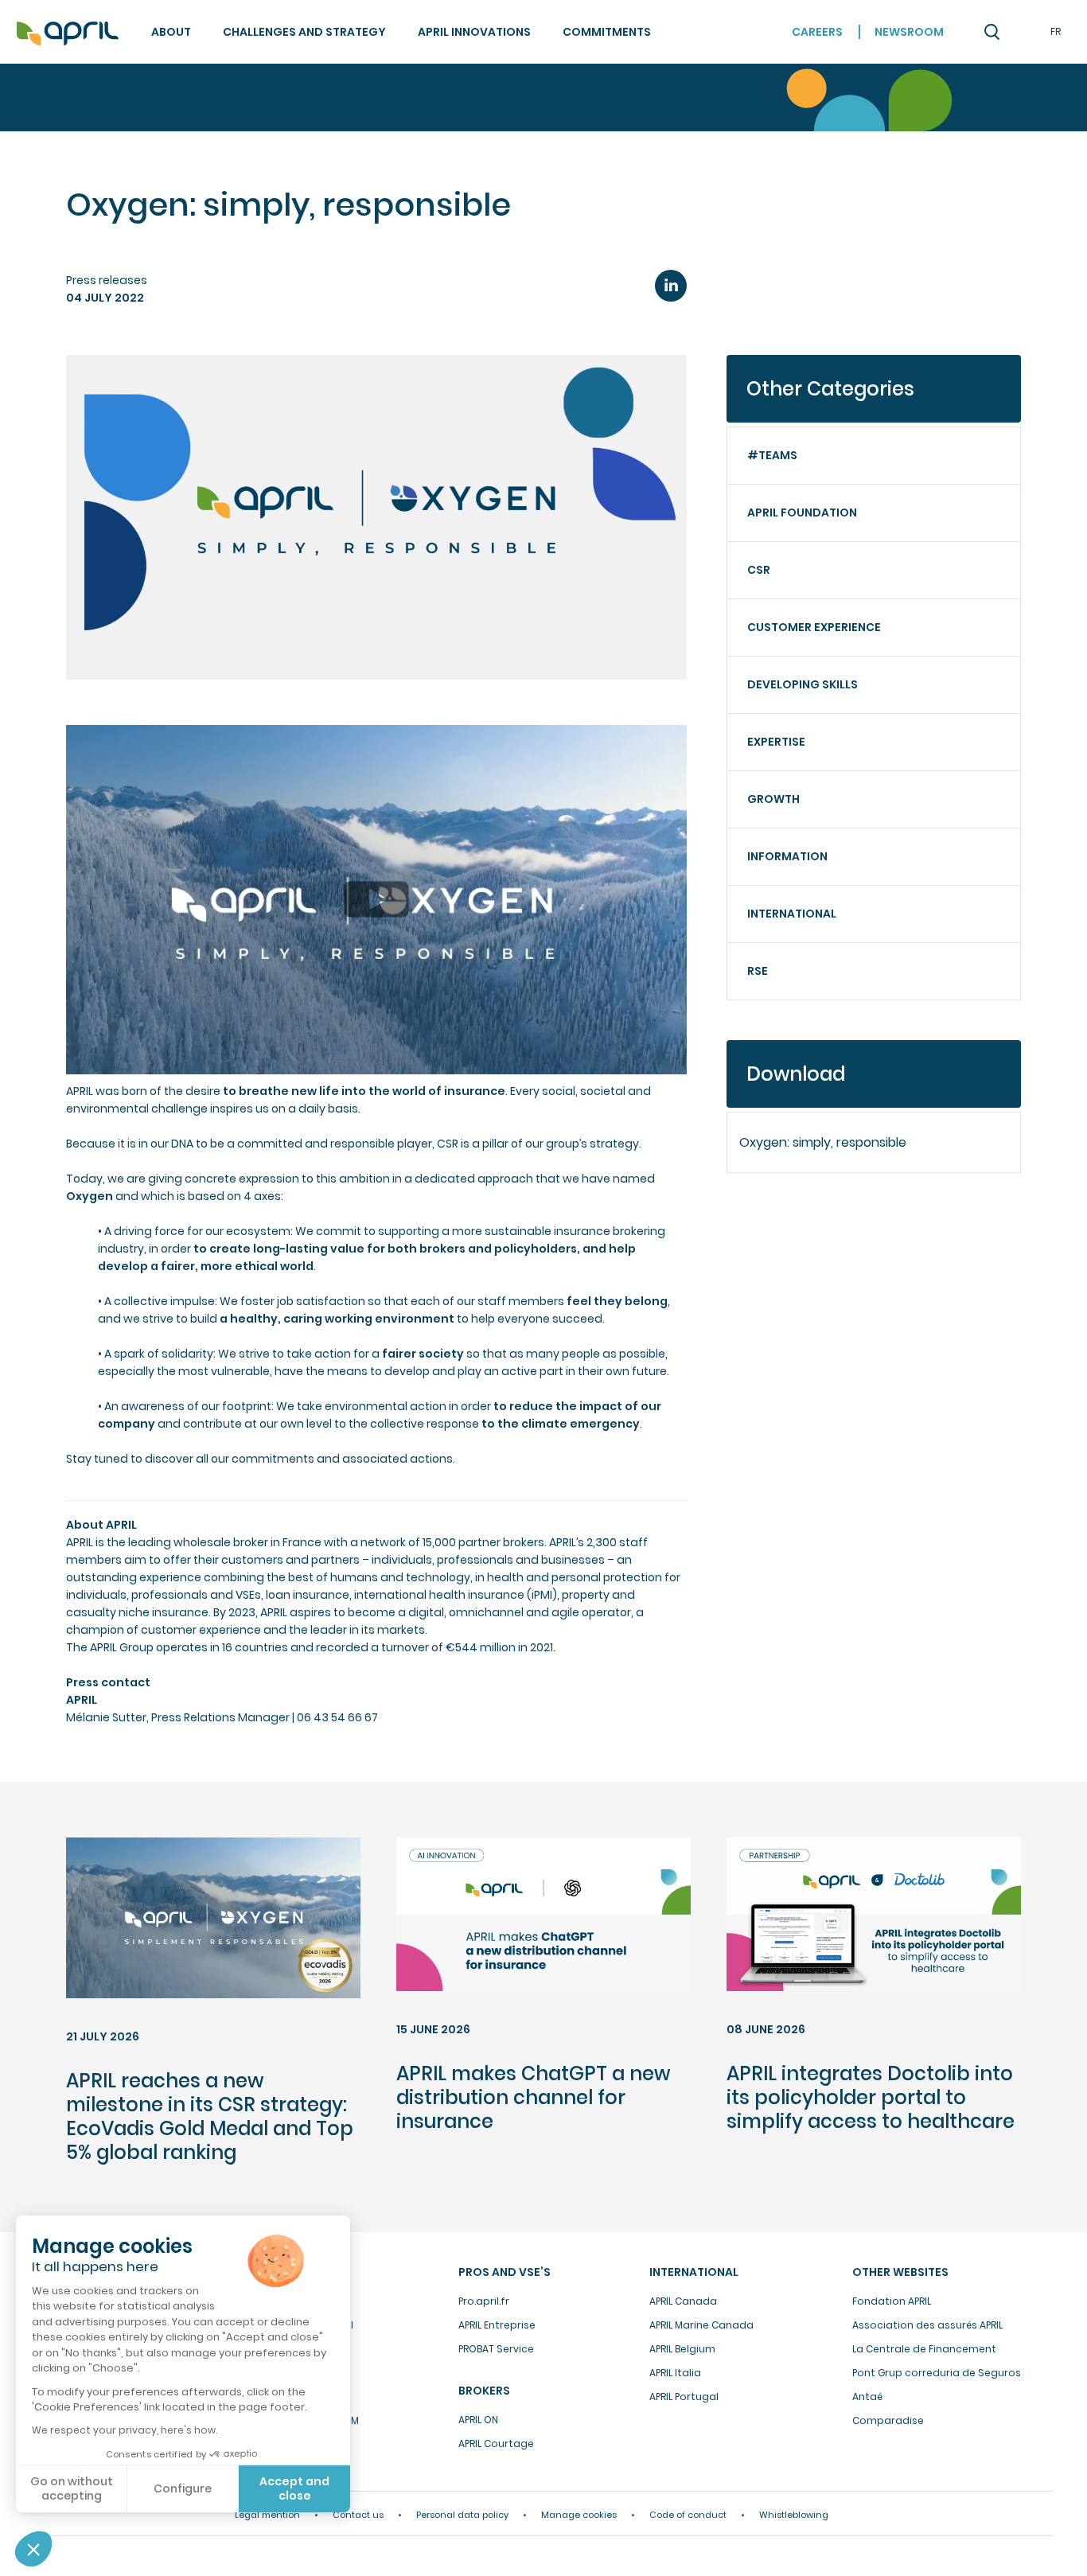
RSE (758, 971)
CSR (759, 570)
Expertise (776, 742)
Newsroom (909, 32)
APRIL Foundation (802, 512)
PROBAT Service (496, 2349)
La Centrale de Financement (924, 2349)
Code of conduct (688, 2515)
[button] (33, 2549)
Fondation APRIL (892, 2301)
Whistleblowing (794, 2515)
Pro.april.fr (484, 2301)
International (792, 914)
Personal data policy (462, 2515)
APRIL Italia (675, 2373)
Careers (817, 32)
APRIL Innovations (474, 32)
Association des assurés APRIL (927, 2325)
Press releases (107, 280)
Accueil (68, 34)
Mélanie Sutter (106, 1717)
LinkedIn (671, 286)
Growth (773, 799)
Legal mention (267, 2515)
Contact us (358, 2515)
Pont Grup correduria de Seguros (937, 2373)
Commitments (607, 32)
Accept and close (294, 2488)
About (171, 32)
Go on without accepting (72, 2488)
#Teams (772, 455)
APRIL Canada (683, 2301)
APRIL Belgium (682, 2349)
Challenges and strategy (304, 32)
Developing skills (803, 684)
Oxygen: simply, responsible (823, 1142)
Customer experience (814, 627)
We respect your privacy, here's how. (125, 2430)
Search (992, 32)
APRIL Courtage (496, 2443)
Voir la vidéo (103, 735)
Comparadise (888, 2420)
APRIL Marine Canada (701, 2325)
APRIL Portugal (684, 2397)
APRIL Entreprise (497, 2325)
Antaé (867, 2397)
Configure (183, 2488)
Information (787, 856)
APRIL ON (478, 2420)
